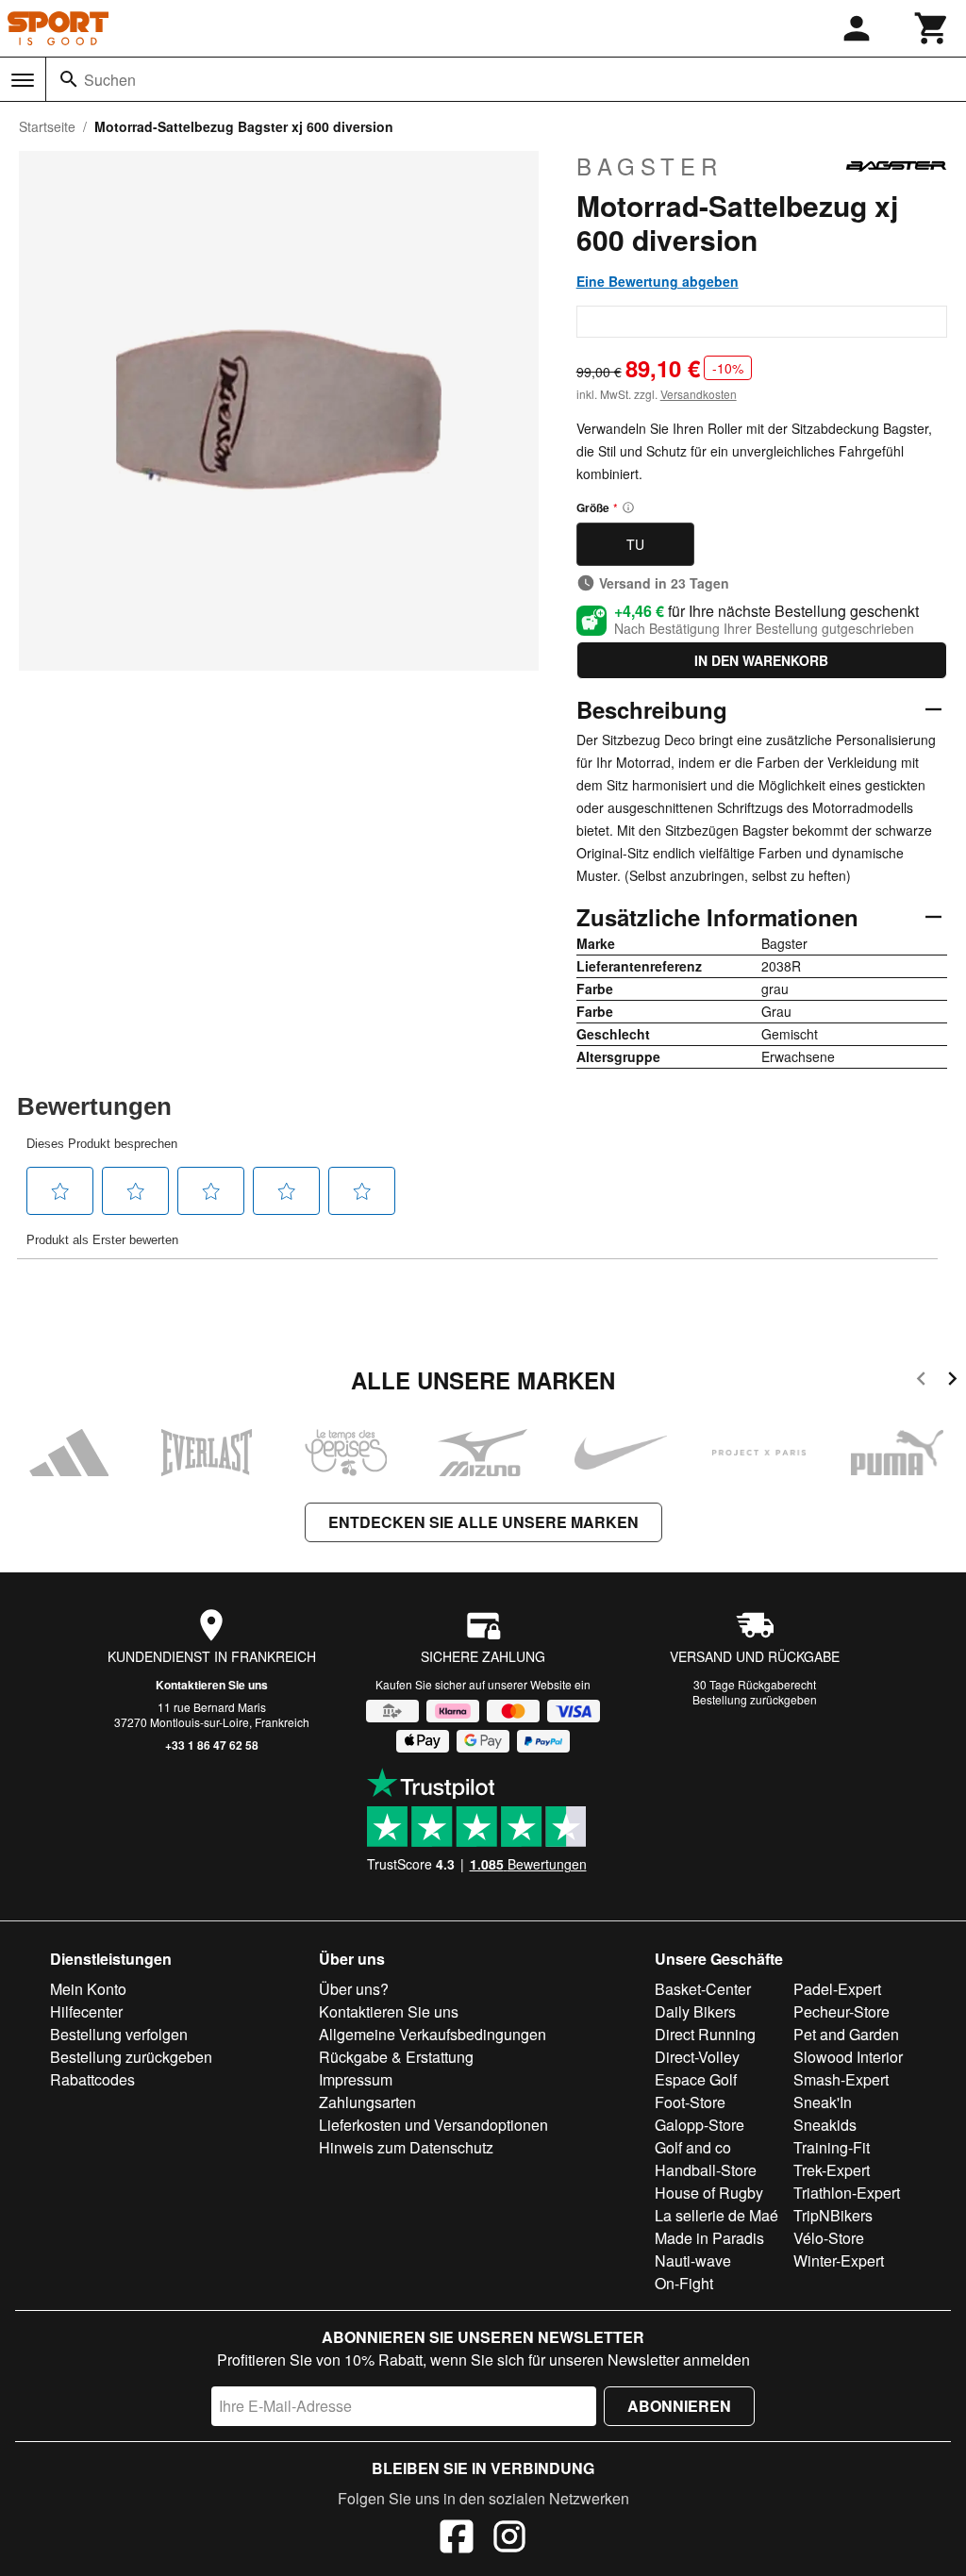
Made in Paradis (709, 2238)
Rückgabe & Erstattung (396, 2057)
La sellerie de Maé (716, 2215)
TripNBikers (833, 2215)
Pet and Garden (846, 2034)
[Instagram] (509, 2539)
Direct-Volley (697, 2057)
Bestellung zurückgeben (755, 1699)
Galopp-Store (700, 2125)
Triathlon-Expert (847, 2193)
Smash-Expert (841, 2079)
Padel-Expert (837, 1989)
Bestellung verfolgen (119, 2034)
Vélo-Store (829, 2238)
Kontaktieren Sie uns (212, 1685)
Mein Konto (88, 1989)
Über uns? (354, 1989)
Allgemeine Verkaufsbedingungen (433, 2034)
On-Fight (684, 2283)
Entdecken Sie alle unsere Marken (483, 1522)
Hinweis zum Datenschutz (406, 2147)
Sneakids (825, 2125)
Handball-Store (706, 2170)
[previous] (921, 1381)
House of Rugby (709, 2193)
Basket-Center (703, 1989)
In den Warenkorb (761, 660)
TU (635, 544)
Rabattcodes (92, 2079)
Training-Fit (832, 2147)
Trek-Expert (832, 2170)
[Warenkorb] (932, 28)
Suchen (110, 80)
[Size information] (628, 507)
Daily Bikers (695, 2011)
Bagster (650, 166)
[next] (952, 1381)
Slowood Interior (848, 2057)
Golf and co (693, 2147)
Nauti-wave (693, 2260)
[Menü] (23, 80)
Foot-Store (690, 2102)
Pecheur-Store (841, 2011)
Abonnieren (679, 2406)
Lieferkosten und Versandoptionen (433, 2125)
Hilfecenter (86, 2011)
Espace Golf (696, 2079)
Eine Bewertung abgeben (658, 281)
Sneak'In (823, 2102)
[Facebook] (457, 2539)
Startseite (47, 126)
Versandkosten (699, 394)
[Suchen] (69, 79)
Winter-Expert (839, 2260)
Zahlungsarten (367, 2102)
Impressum (356, 2079)
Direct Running (705, 2034)
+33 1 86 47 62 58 (212, 1745)
